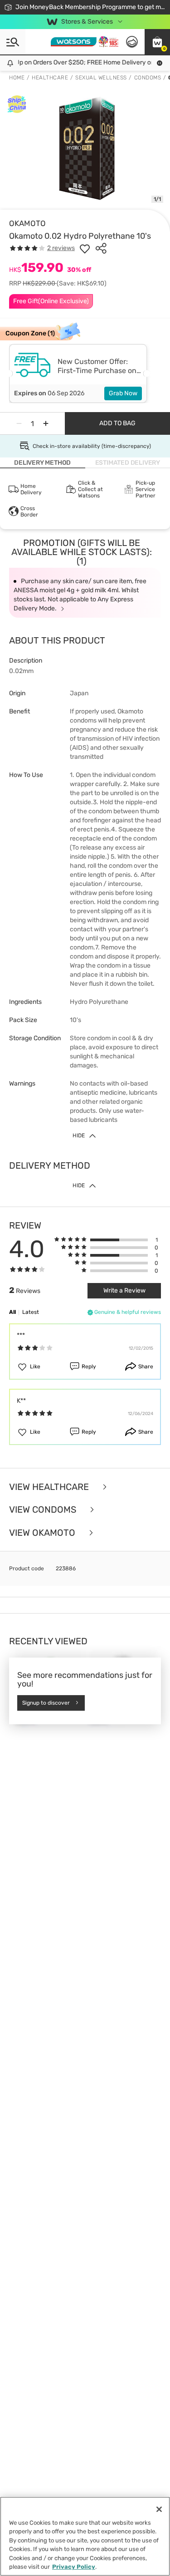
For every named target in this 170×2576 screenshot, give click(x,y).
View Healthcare (50, 1487)
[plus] (46, 423)
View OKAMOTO (43, 1533)
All (12, 1312)
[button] (157, 42)
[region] (85, 2536)
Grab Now (123, 393)
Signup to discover (46, 1703)
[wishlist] (85, 248)
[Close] (159, 2509)
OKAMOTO (27, 223)
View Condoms (44, 1510)
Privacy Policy (74, 2567)
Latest (31, 1312)
